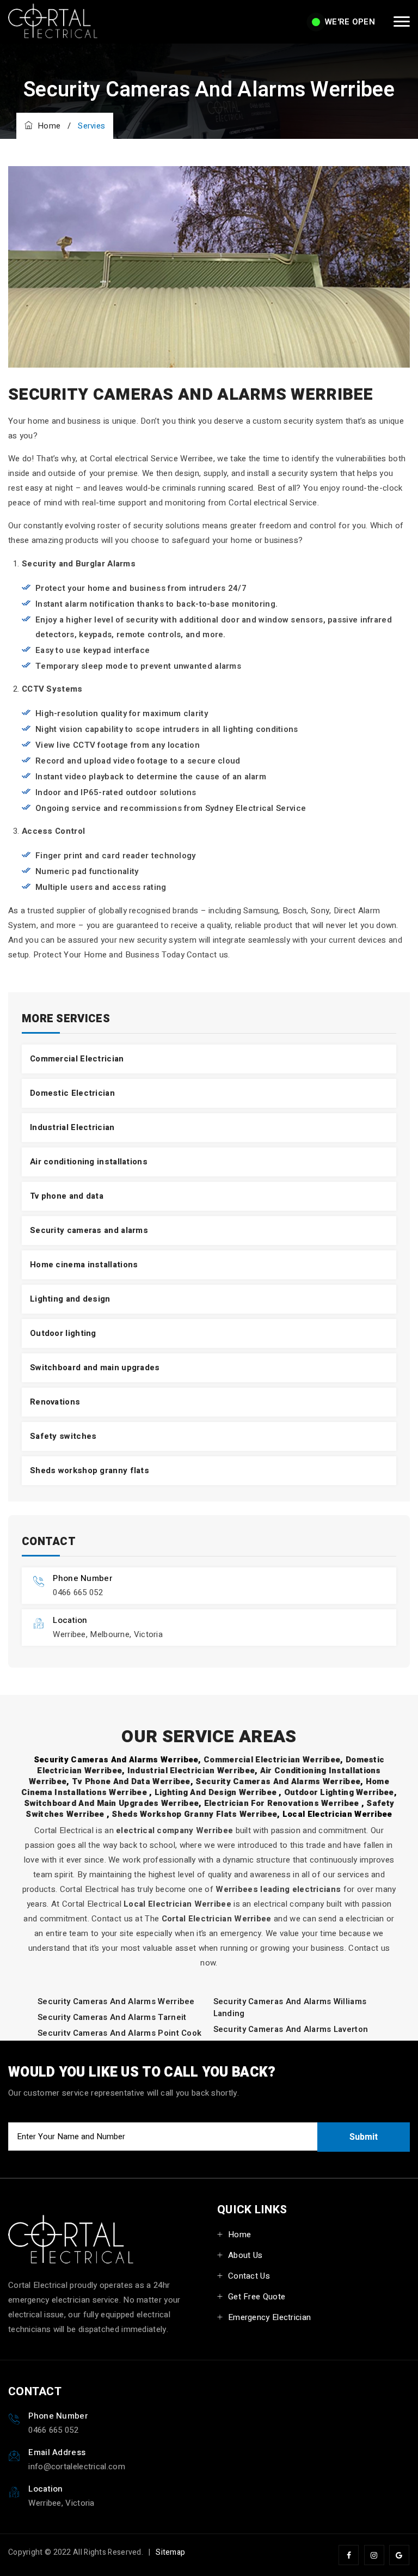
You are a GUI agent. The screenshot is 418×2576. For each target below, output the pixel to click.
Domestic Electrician (72, 1093)
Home (47, 126)
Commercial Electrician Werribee (272, 1760)
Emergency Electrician (269, 2317)
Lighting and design (70, 1299)
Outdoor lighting (63, 1333)
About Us (245, 2255)
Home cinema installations (84, 1265)
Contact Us (249, 2276)
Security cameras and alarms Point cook (119, 2033)
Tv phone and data (67, 1196)
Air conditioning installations (89, 1162)
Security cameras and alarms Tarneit (112, 2017)
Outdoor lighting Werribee (339, 1792)
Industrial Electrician (72, 1127)
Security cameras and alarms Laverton (291, 2029)
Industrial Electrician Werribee (191, 1771)
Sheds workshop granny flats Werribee (194, 1814)
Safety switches (63, 1436)
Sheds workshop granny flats (90, 1470)
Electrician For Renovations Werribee (283, 1803)
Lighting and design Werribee (217, 1792)
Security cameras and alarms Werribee (278, 1781)
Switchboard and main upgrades (95, 1368)
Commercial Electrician (77, 1059)
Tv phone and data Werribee (131, 1781)
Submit (364, 2137)
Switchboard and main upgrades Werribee (111, 1803)
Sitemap (170, 2552)
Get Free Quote (257, 2297)
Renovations (55, 1402)
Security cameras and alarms (89, 1230)
